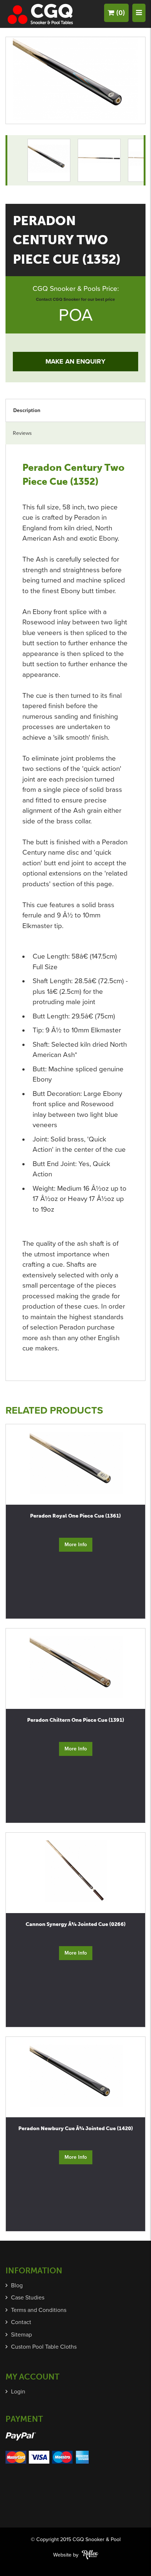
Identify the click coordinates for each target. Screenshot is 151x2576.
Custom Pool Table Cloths (44, 2347)
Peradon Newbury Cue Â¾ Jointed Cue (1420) (76, 2128)
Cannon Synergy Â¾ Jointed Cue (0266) (76, 1924)
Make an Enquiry (75, 361)
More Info (76, 1545)
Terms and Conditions (39, 2310)
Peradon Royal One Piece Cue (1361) (75, 1516)
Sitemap (21, 2335)
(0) (120, 13)
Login (18, 2392)
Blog (17, 2285)
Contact (21, 2322)
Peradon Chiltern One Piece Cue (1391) (76, 1720)
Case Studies (28, 2298)
